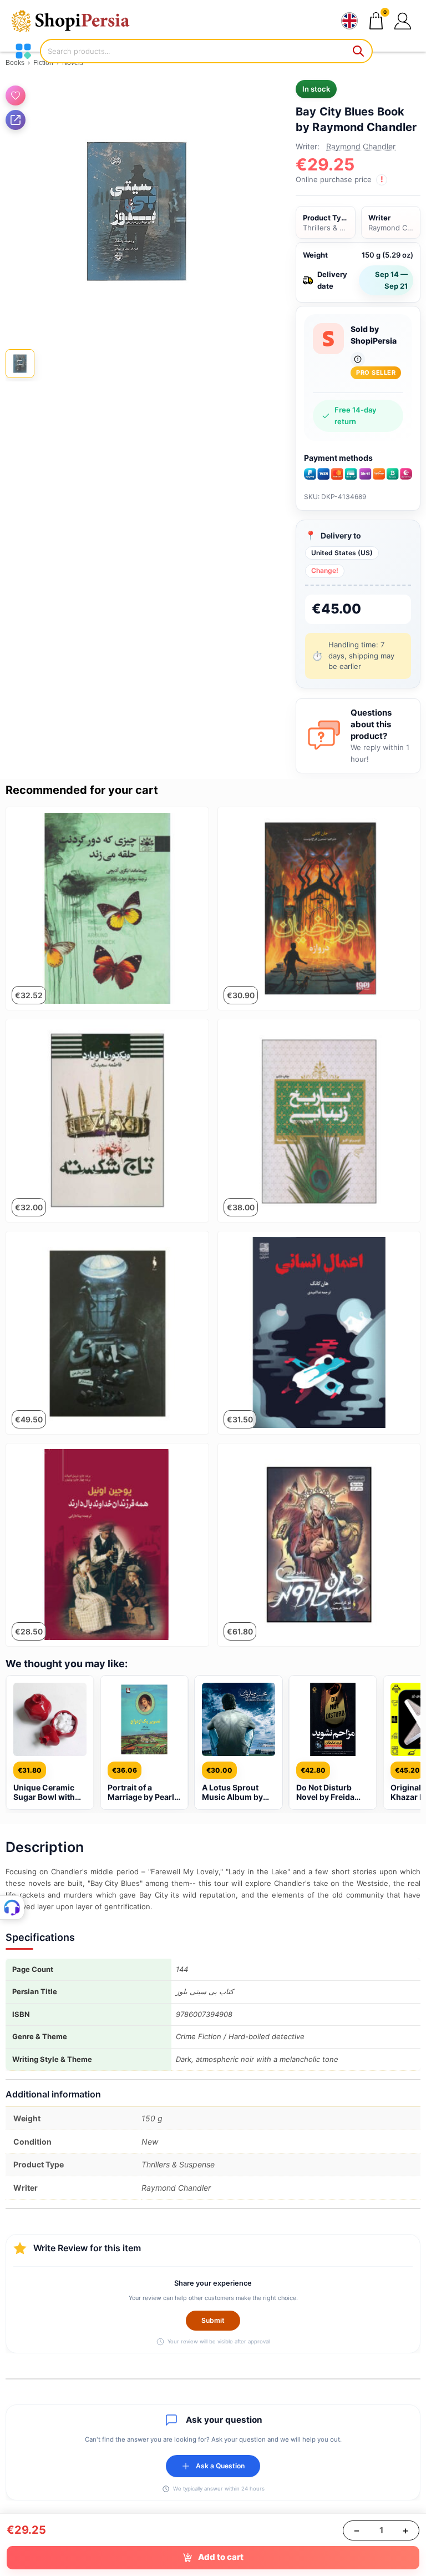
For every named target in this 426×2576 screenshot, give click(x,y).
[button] (403, 21)
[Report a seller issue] (358, 359)
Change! (325, 570)
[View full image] (137, 211)
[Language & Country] (349, 21)
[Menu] (23, 51)
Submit (213, 2320)
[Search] (359, 51)
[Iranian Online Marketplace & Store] (78, 21)
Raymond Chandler (361, 146)
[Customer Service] (12, 1908)
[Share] (16, 120)
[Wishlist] (16, 95)
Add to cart (221, 2557)
